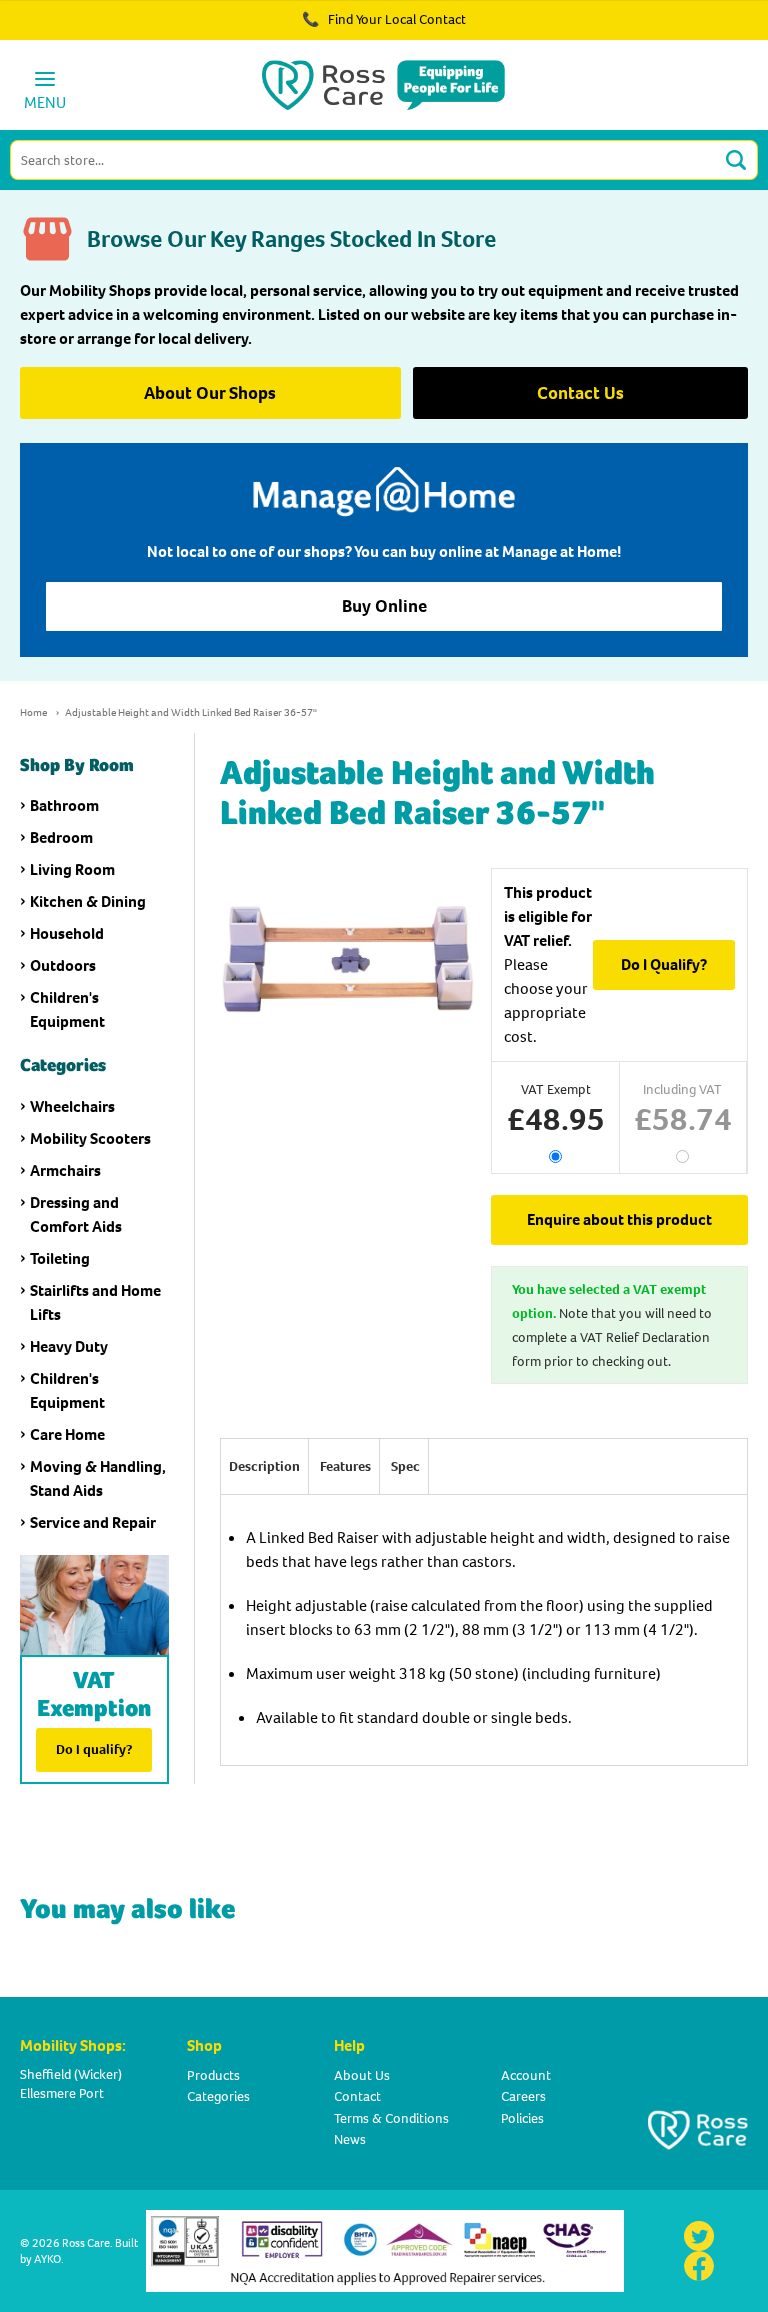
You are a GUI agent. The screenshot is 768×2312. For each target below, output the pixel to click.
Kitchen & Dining (88, 901)
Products (213, 2075)
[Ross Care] (383, 85)
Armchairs (65, 1170)
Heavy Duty (69, 1346)
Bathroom (64, 805)
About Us (362, 2075)
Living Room (72, 869)
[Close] (696, 30)
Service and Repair (93, 1522)
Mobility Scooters (90, 1138)
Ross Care (86, 2243)
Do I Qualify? (664, 964)
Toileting (60, 1258)
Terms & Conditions (391, 2118)
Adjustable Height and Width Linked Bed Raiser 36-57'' (191, 712)
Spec (405, 1466)
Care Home (67, 1434)
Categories (218, 2096)
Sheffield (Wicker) (71, 2074)
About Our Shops (210, 393)
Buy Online (384, 606)
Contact (357, 2096)
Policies (522, 2118)
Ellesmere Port (62, 2093)
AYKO (47, 2259)
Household (67, 933)
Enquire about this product (619, 1219)
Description (264, 1466)
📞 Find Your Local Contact (384, 19)
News (350, 2139)
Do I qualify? (94, 1749)
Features (345, 1466)
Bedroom (61, 837)
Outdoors (63, 965)
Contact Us (580, 393)
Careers (523, 2096)
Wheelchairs (72, 1106)
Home (33, 712)
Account (526, 2075)
